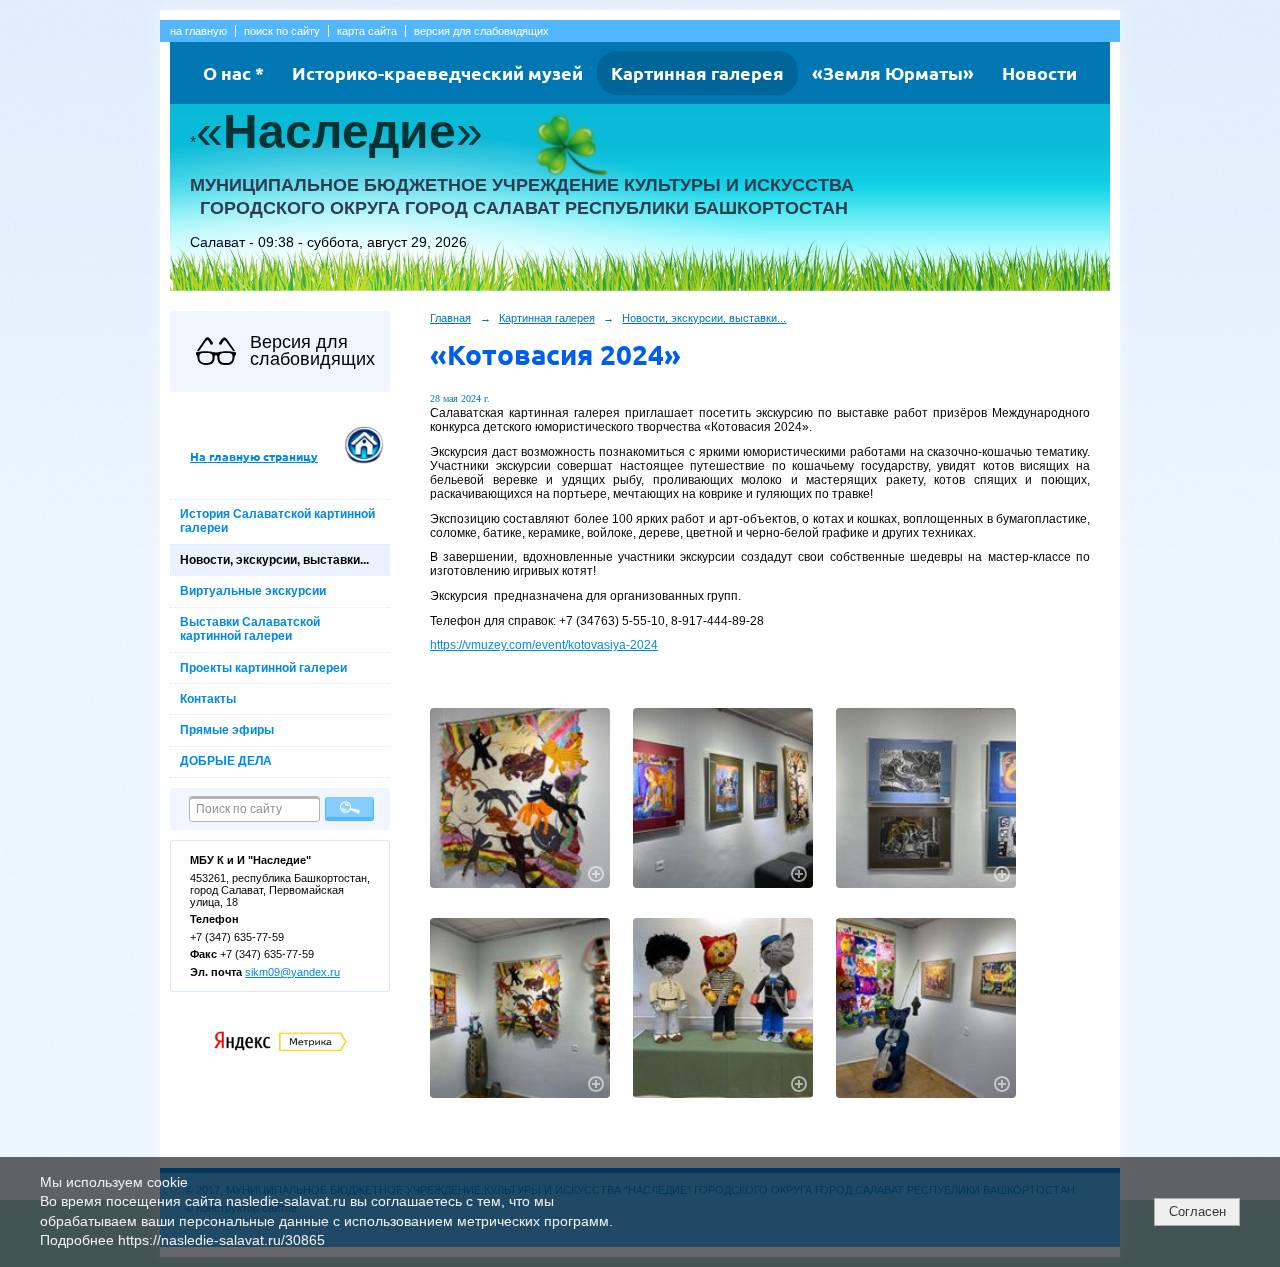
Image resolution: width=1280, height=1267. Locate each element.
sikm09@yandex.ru (292, 972)
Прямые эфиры (227, 730)
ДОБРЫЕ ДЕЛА (226, 761)
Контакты (208, 699)
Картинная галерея (697, 72)
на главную (198, 31)
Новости (1039, 72)
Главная (450, 318)
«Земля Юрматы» (893, 72)
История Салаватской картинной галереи (277, 521)
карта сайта (367, 31)
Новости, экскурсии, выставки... (274, 560)
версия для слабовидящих (481, 31)
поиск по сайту (282, 31)
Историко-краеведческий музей (437, 72)
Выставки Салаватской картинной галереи (250, 629)
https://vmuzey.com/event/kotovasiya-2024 (544, 645)
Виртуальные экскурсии (253, 591)
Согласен (1197, 1211)
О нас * (233, 72)
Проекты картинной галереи (263, 668)
